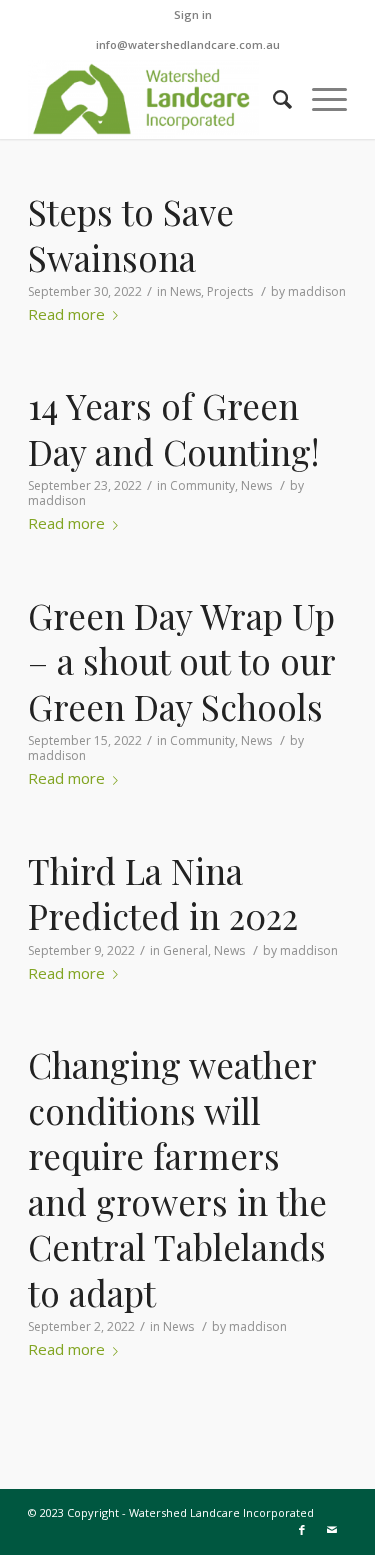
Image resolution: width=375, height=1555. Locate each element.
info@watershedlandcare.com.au (188, 44)
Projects (230, 291)
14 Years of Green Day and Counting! (173, 428)
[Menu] (319, 99)
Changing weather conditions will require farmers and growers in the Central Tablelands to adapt (177, 1178)
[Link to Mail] (332, 1530)
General (185, 950)
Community (202, 485)
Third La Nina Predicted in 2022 (163, 893)
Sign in (193, 14)
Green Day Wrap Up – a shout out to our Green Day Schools (181, 661)
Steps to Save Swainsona (131, 234)
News (185, 291)
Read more (66, 315)
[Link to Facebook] (302, 1530)
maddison (317, 291)
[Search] (272, 99)
